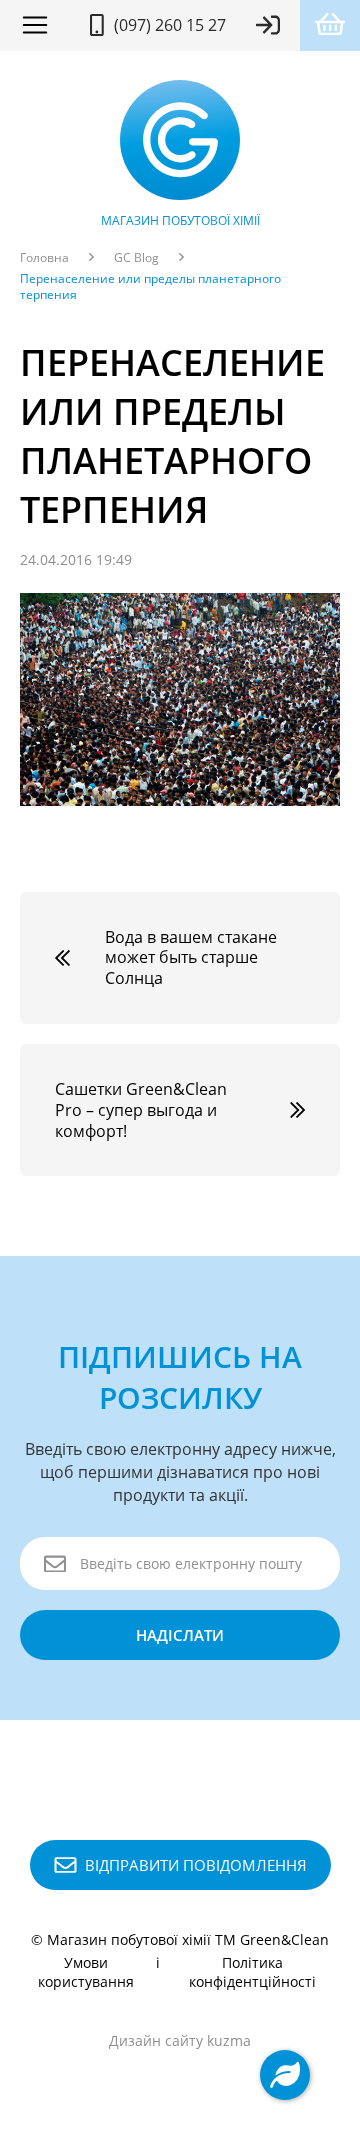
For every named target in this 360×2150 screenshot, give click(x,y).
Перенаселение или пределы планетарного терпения (150, 287)
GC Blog (136, 258)
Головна (44, 258)
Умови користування (86, 1972)
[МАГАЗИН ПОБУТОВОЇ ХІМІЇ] (180, 145)
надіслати (180, 1635)
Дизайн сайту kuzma (180, 2040)
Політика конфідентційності (252, 1972)
